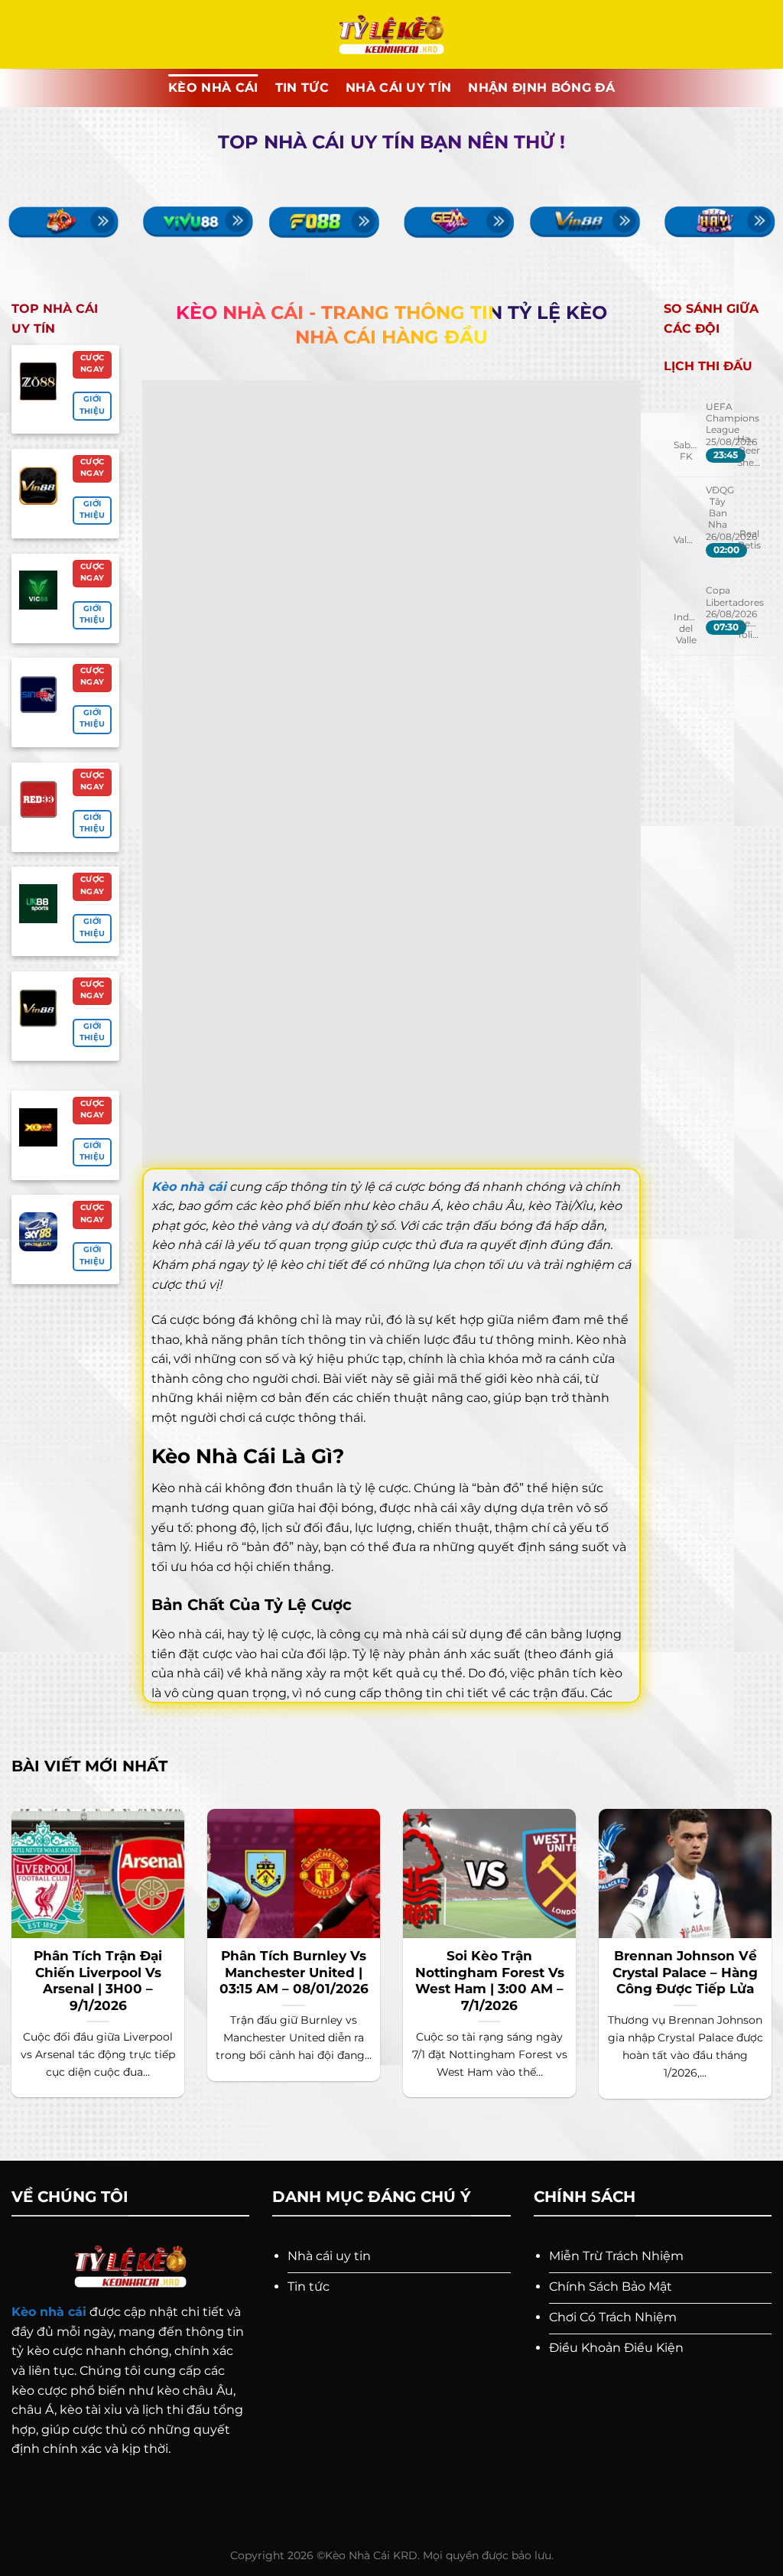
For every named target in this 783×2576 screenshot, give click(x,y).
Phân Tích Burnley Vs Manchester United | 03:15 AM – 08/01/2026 (294, 1972)
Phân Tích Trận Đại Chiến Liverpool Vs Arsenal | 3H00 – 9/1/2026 (98, 1981)
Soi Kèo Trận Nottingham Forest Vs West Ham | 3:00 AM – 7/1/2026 (490, 1981)
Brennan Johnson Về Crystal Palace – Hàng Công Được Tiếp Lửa (685, 1972)
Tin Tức (302, 88)
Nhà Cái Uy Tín (398, 88)
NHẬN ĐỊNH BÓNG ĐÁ (541, 88)
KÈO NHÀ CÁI (213, 88)
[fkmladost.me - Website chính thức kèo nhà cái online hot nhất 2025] (392, 35)
